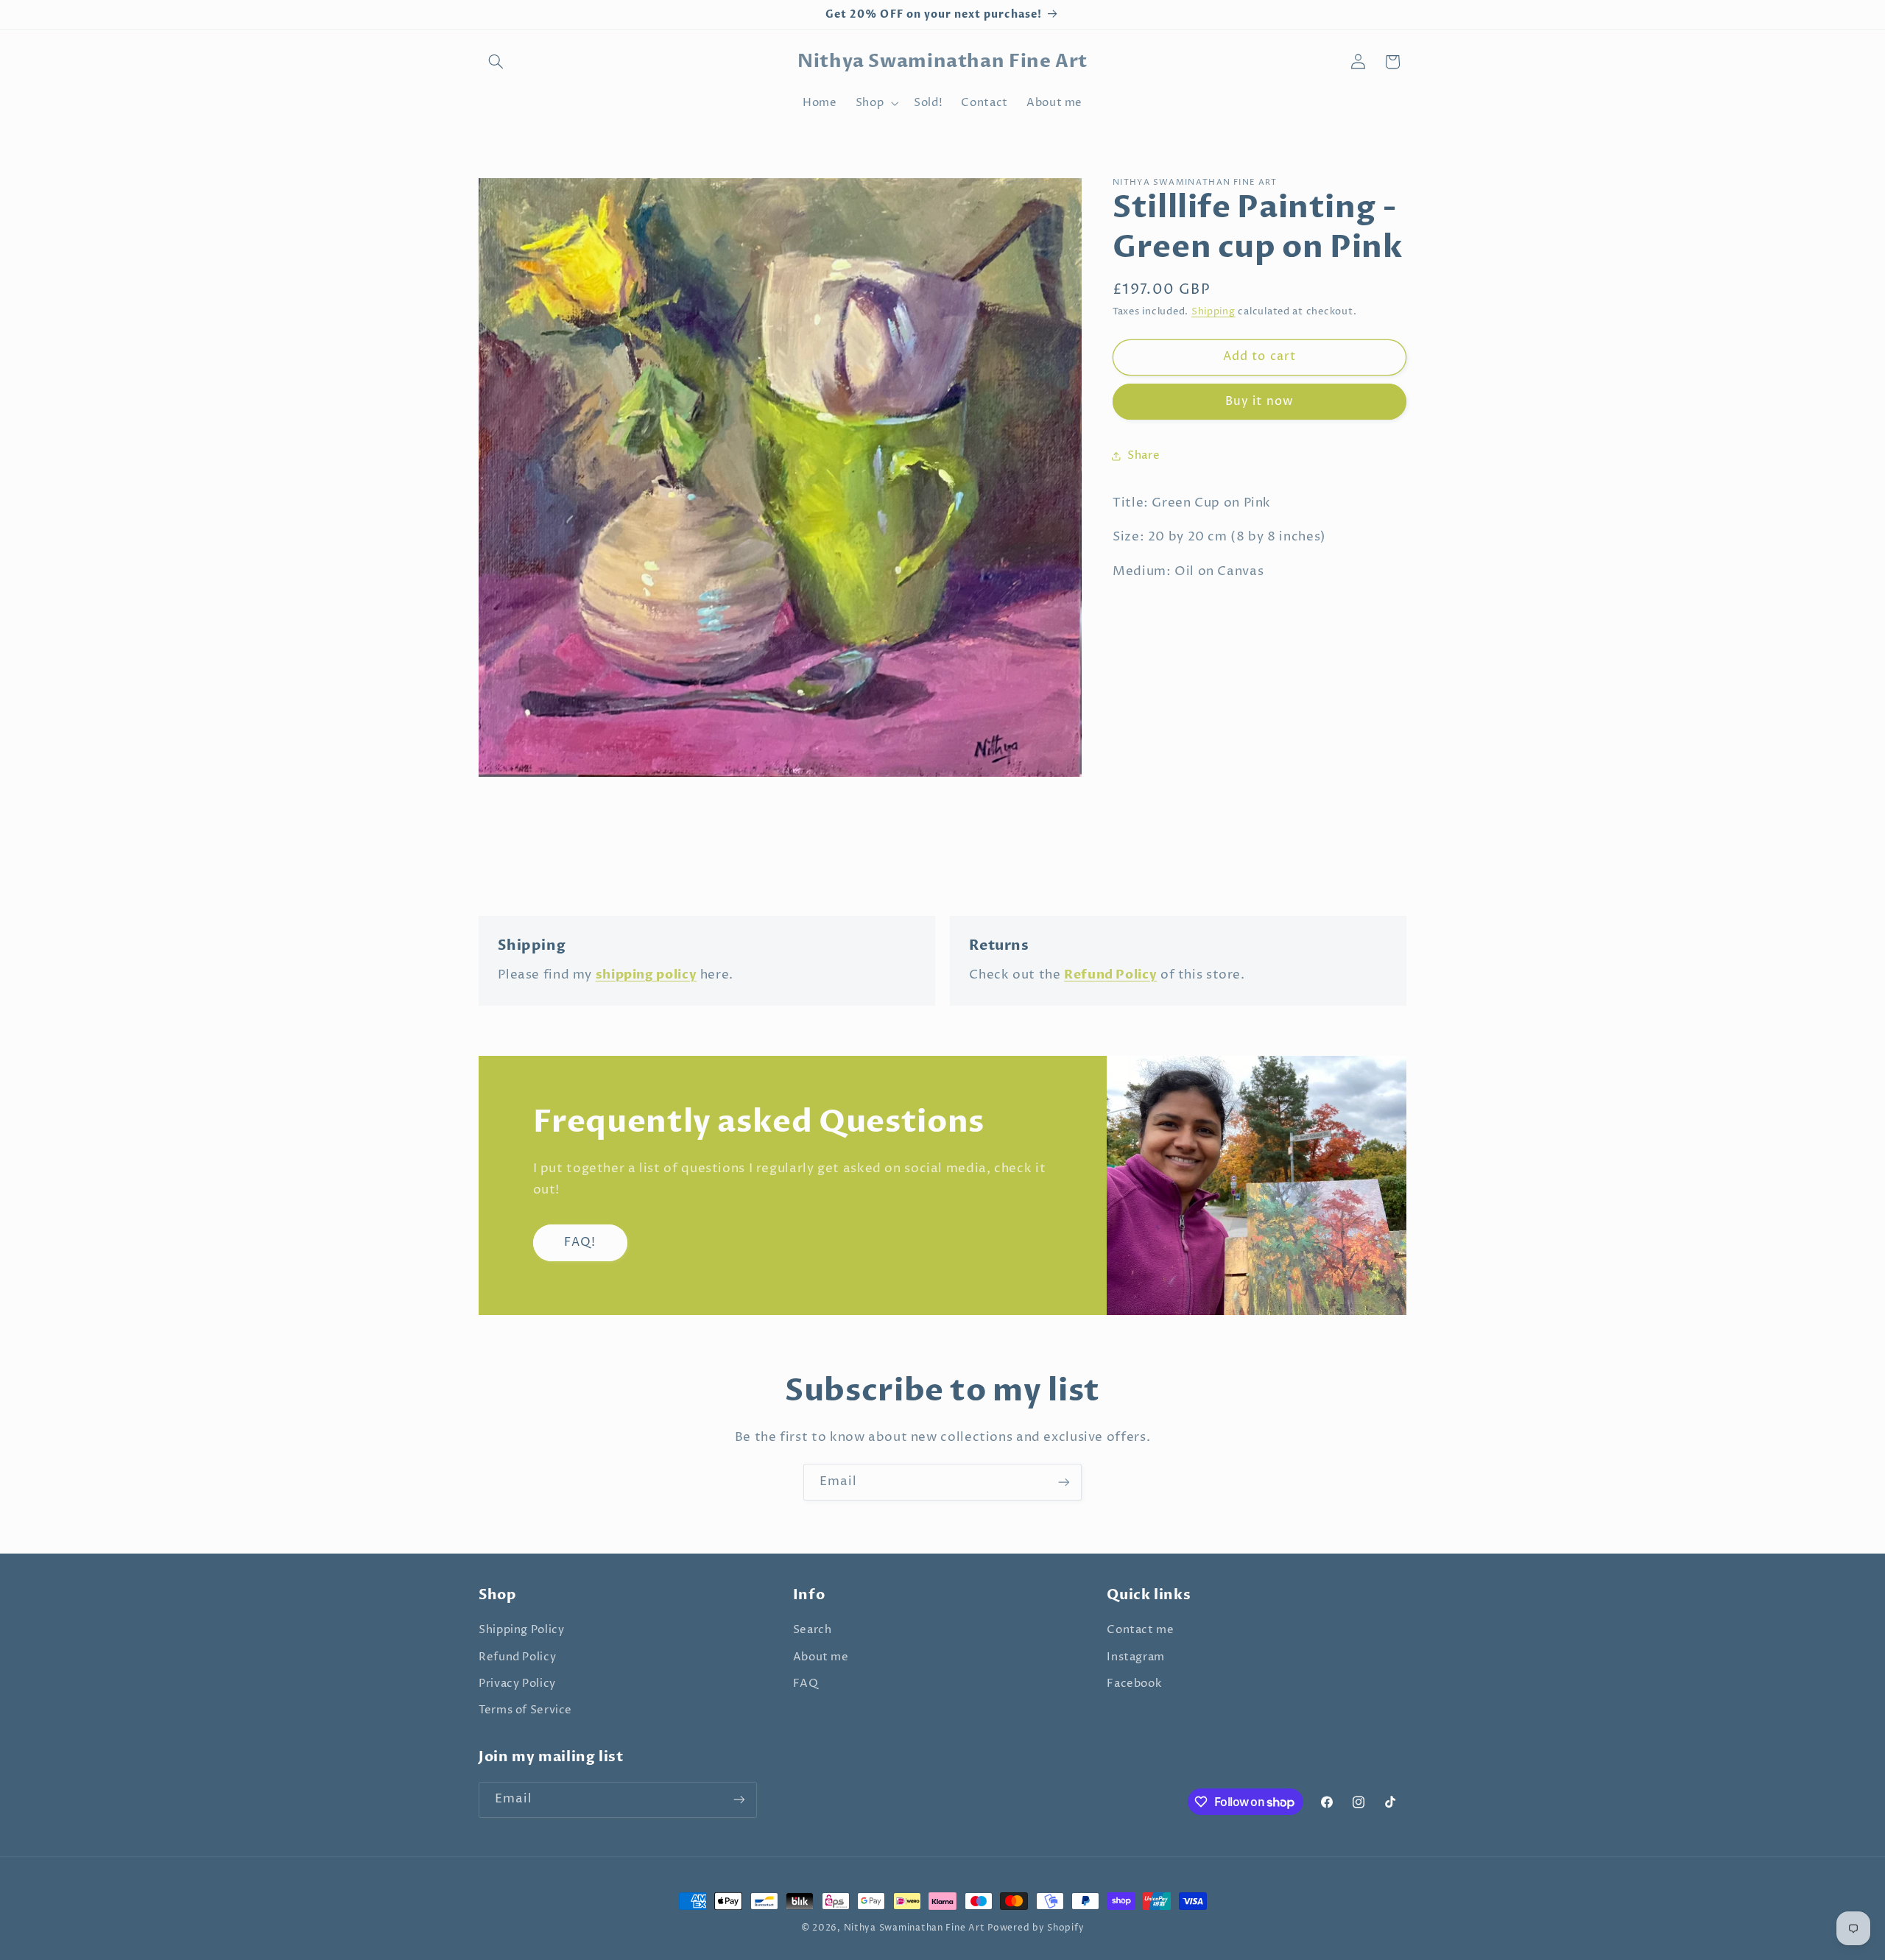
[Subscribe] (1064, 1482)
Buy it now (1259, 402)
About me (821, 1657)
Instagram (1136, 1657)
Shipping (1213, 312)
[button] (496, 62)
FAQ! (580, 1242)
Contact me (1140, 1630)
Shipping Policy (521, 1630)
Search (813, 1630)
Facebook (1134, 1684)
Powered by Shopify (1036, 1928)
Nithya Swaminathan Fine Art (915, 1928)
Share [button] (1144, 455)
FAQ (806, 1684)
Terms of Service (525, 1710)
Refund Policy (517, 1657)
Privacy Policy (517, 1684)
